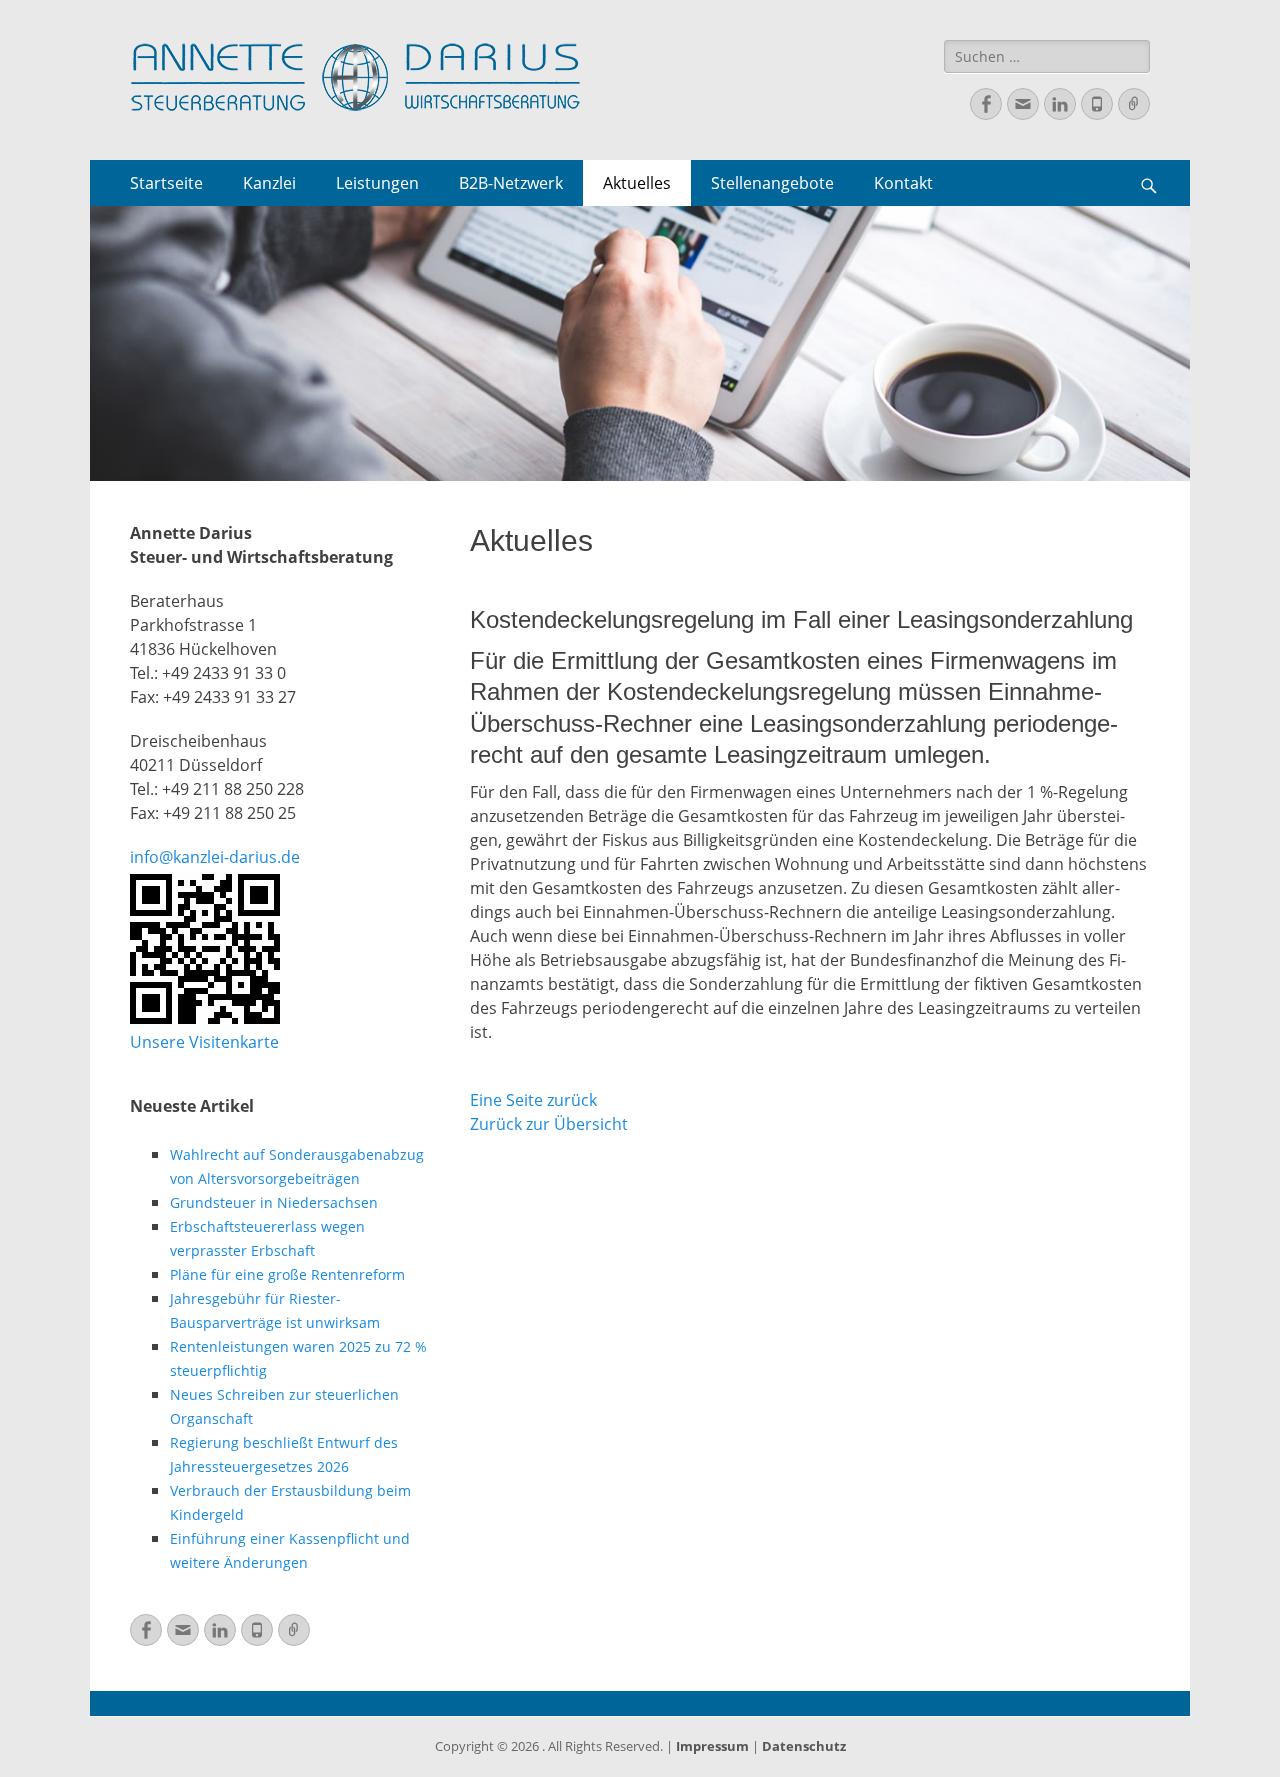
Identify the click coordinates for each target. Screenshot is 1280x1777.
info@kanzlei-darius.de (215, 857)
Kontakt (903, 183)
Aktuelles (637, 183)
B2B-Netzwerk (511, 183)
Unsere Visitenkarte (204, 1042)
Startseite (166, 183)
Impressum (712, 1746)
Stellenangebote (772, 183)
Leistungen (377, 183)
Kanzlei (269, 183)
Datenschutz (804, 1746)
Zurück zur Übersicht (549, 1124)
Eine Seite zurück (533, 1100)
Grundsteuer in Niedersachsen (274, 1202)
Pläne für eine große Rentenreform (287, 1274)
